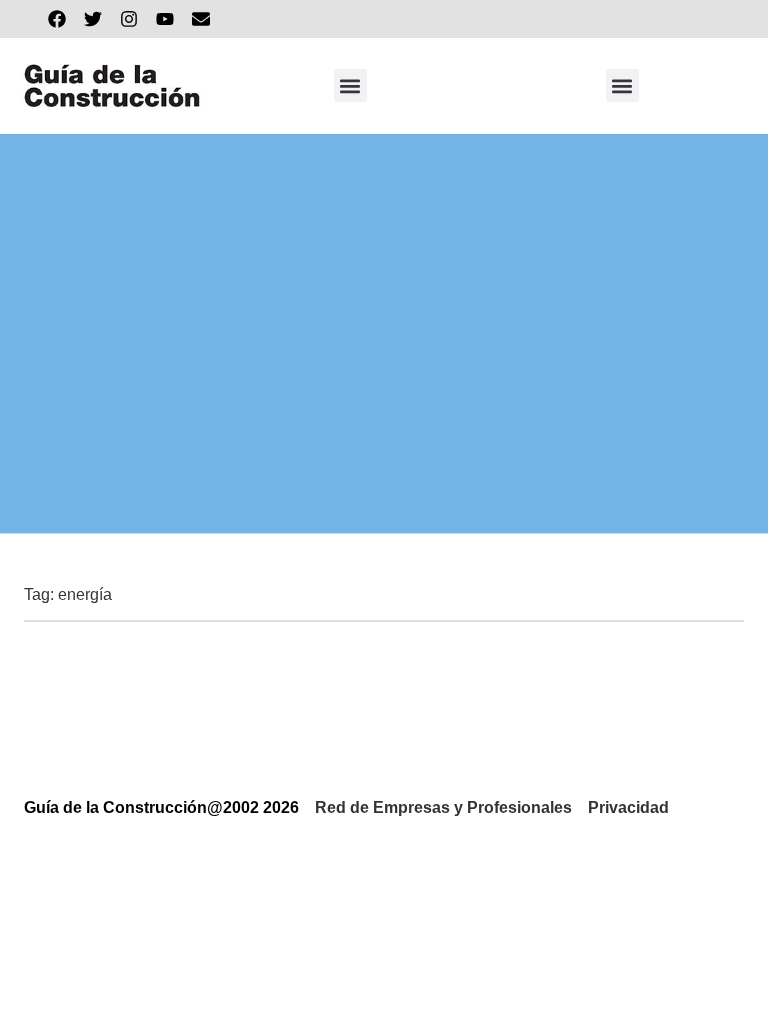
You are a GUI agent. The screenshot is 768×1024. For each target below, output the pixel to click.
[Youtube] (165, 19)
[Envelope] (201, 19)
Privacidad (628, 807)
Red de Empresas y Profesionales (443, 807)
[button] (350, 85)
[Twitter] (93, 19)
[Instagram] (129, 19)
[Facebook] (57, 19)
